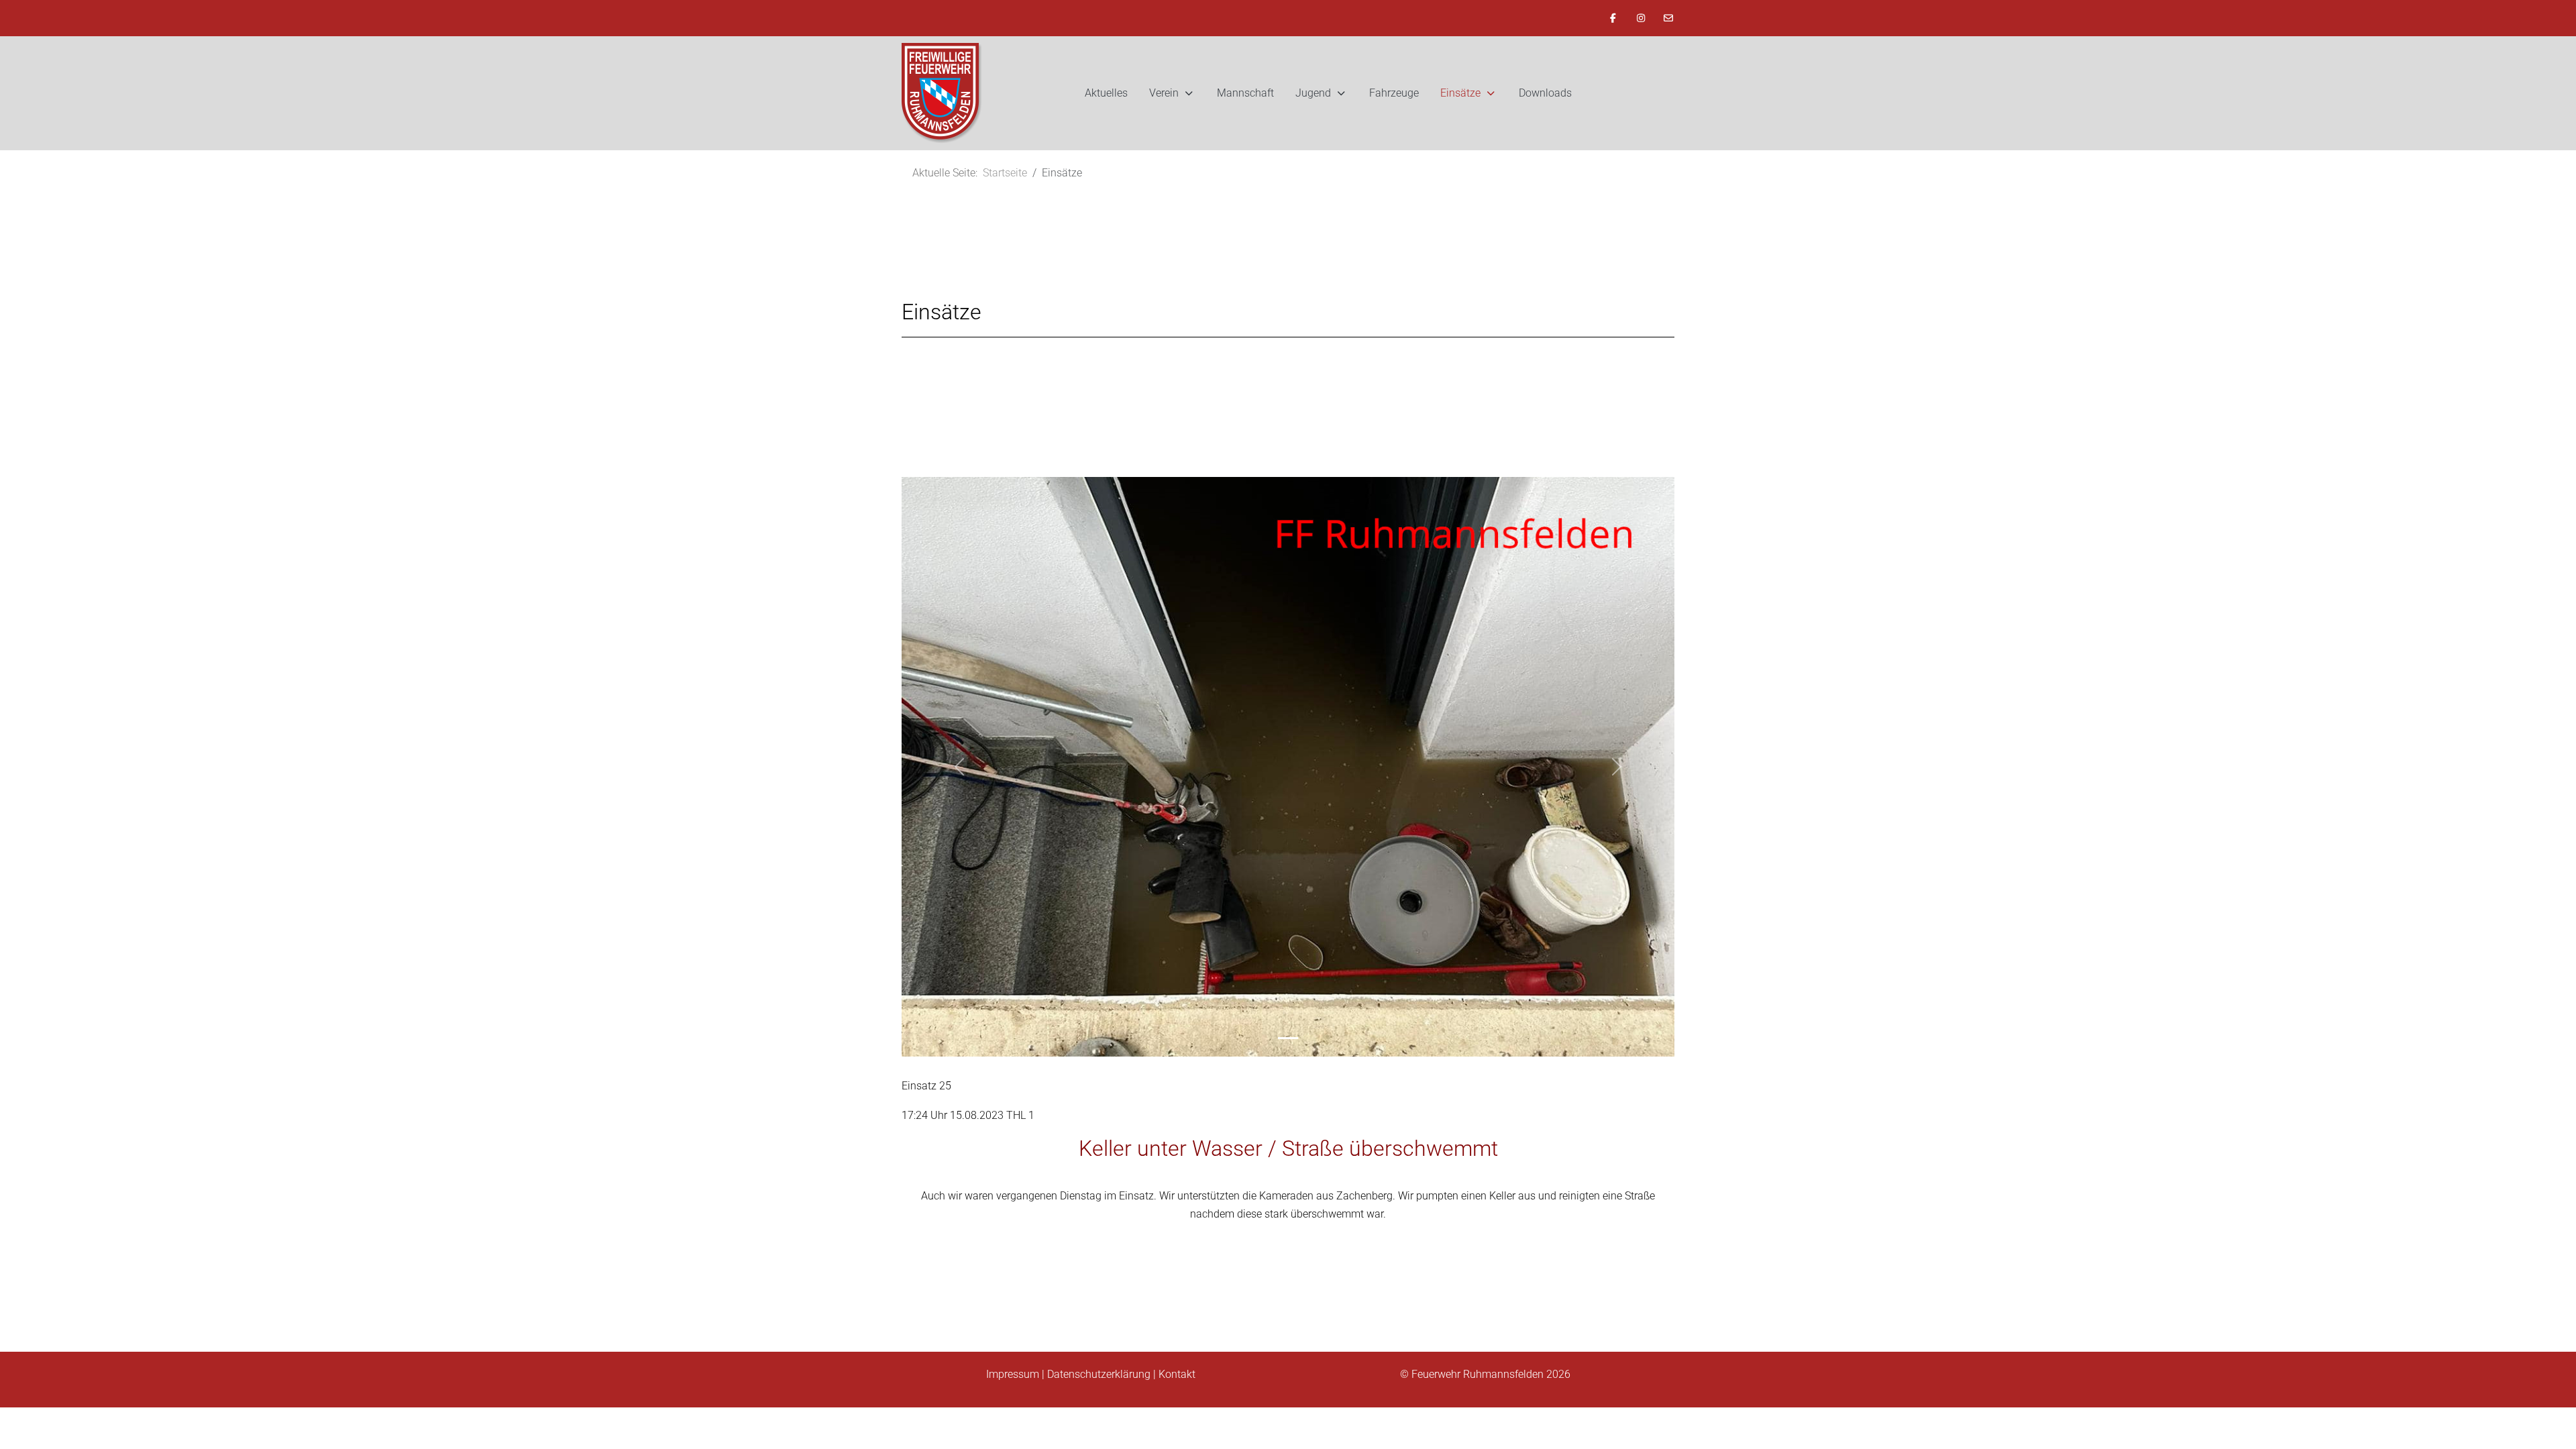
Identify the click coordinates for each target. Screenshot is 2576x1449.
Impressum (1013, 1374)
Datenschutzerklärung (1099, 1374)
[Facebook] (1613, 18)
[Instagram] (1641, 18)
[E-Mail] (1669, 18)
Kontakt (1177, 1374)
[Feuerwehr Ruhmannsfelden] (942, 93)
